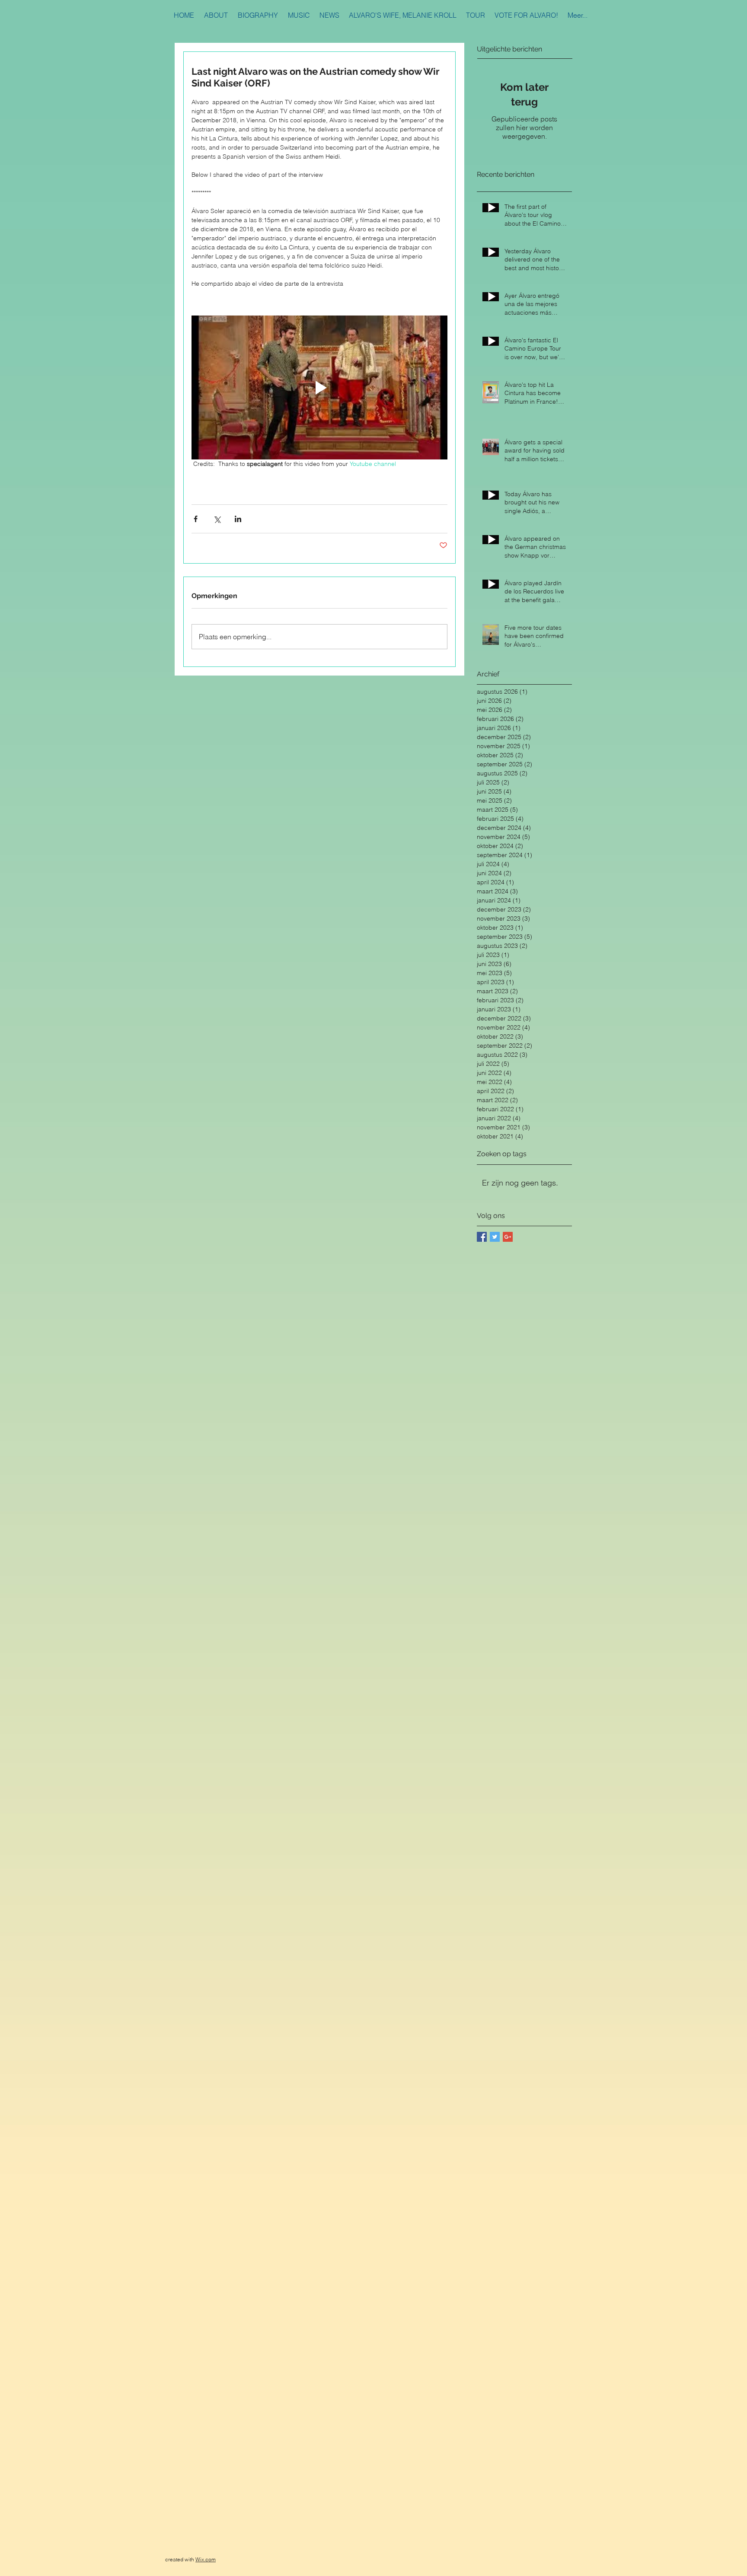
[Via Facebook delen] (196, 519)
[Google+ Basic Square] (508, 1237)
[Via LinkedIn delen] (238, 519)
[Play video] (319, 387)
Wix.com (206, 2559)
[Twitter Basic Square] (495, 1237)
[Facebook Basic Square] (482, 1237)
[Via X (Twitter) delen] (217, 519)
